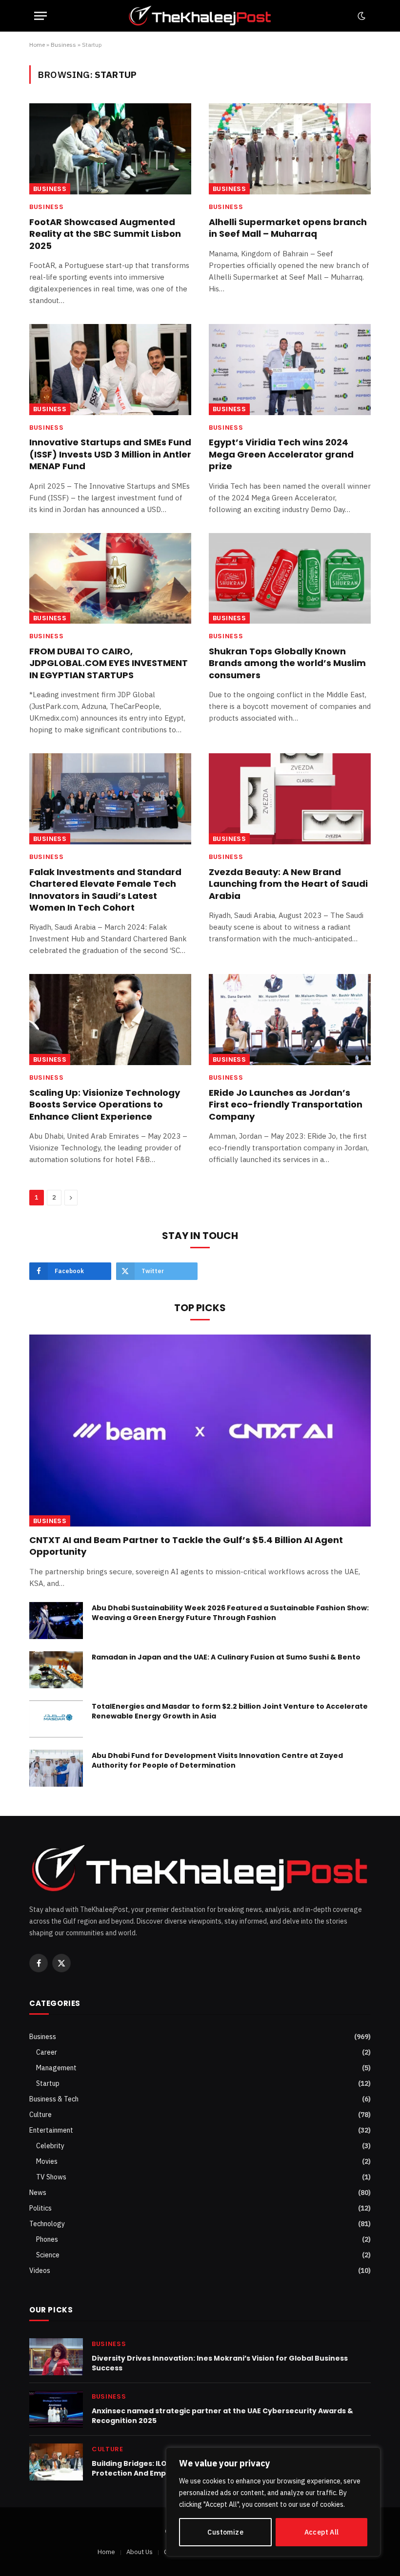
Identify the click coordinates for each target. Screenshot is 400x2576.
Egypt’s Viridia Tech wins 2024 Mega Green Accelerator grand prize (281, 454)
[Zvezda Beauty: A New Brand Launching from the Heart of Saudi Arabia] (290, 799)
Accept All (322, 2532)
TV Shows (51, 2177)
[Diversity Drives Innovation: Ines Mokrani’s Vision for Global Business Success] (56, 2357)
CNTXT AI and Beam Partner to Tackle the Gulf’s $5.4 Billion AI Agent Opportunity (186, 1546)
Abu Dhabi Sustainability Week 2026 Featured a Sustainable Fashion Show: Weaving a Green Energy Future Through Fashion (230, 1613)
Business (63, 45)
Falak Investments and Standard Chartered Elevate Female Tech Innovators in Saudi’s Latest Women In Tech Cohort (105, 890)
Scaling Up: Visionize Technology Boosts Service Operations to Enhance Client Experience (105, 1105)
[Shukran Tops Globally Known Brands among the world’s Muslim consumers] (290, 579)
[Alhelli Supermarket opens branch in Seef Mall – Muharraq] (290, 149)
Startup (48, 2083)
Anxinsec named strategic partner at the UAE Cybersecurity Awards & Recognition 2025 (222, 2416)
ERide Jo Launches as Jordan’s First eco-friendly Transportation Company (286, 1105)
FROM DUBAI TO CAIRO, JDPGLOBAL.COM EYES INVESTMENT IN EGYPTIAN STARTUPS (109, 663)
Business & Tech (54, 2099)
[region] (273, 2502)
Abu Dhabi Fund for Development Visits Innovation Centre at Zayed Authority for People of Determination (217, 1760)
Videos (40, 2271)
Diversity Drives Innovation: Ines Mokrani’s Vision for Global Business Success (220, 2363)
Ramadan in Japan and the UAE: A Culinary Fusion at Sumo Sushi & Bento (226, 1657)
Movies (47, 2161)
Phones (47, 2239)
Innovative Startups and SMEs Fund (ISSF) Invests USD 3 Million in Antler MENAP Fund (110, 454)
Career (47, 2052)
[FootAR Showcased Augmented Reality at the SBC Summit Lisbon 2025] (110, 149)
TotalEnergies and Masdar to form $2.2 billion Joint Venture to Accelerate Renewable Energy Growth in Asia (230, 1711)
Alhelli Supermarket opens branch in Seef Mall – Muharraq (288, 228)
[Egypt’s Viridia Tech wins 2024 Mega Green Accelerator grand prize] (290, 370)
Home (37, 45)
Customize (225, 2532)
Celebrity (50, 2146)
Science (48, 2255)
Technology (47, 2224)
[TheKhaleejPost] (200, 16)
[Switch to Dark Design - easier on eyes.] (360, 16)
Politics (40, 2208)
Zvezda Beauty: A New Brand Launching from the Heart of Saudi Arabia (288, 884)
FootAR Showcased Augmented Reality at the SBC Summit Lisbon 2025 (105, 234)
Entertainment (51, 2130)
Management (56, 2068)
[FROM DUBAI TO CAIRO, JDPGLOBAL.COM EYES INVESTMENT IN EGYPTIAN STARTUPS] (110, 579)
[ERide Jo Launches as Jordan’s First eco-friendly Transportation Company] (290, 1020)
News (38, 2193)
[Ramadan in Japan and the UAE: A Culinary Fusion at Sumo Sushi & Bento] (56, 1670)
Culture (40, 2115)
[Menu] (40, 16)
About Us (140, 2552)
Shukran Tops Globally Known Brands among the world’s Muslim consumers (287, 663)
